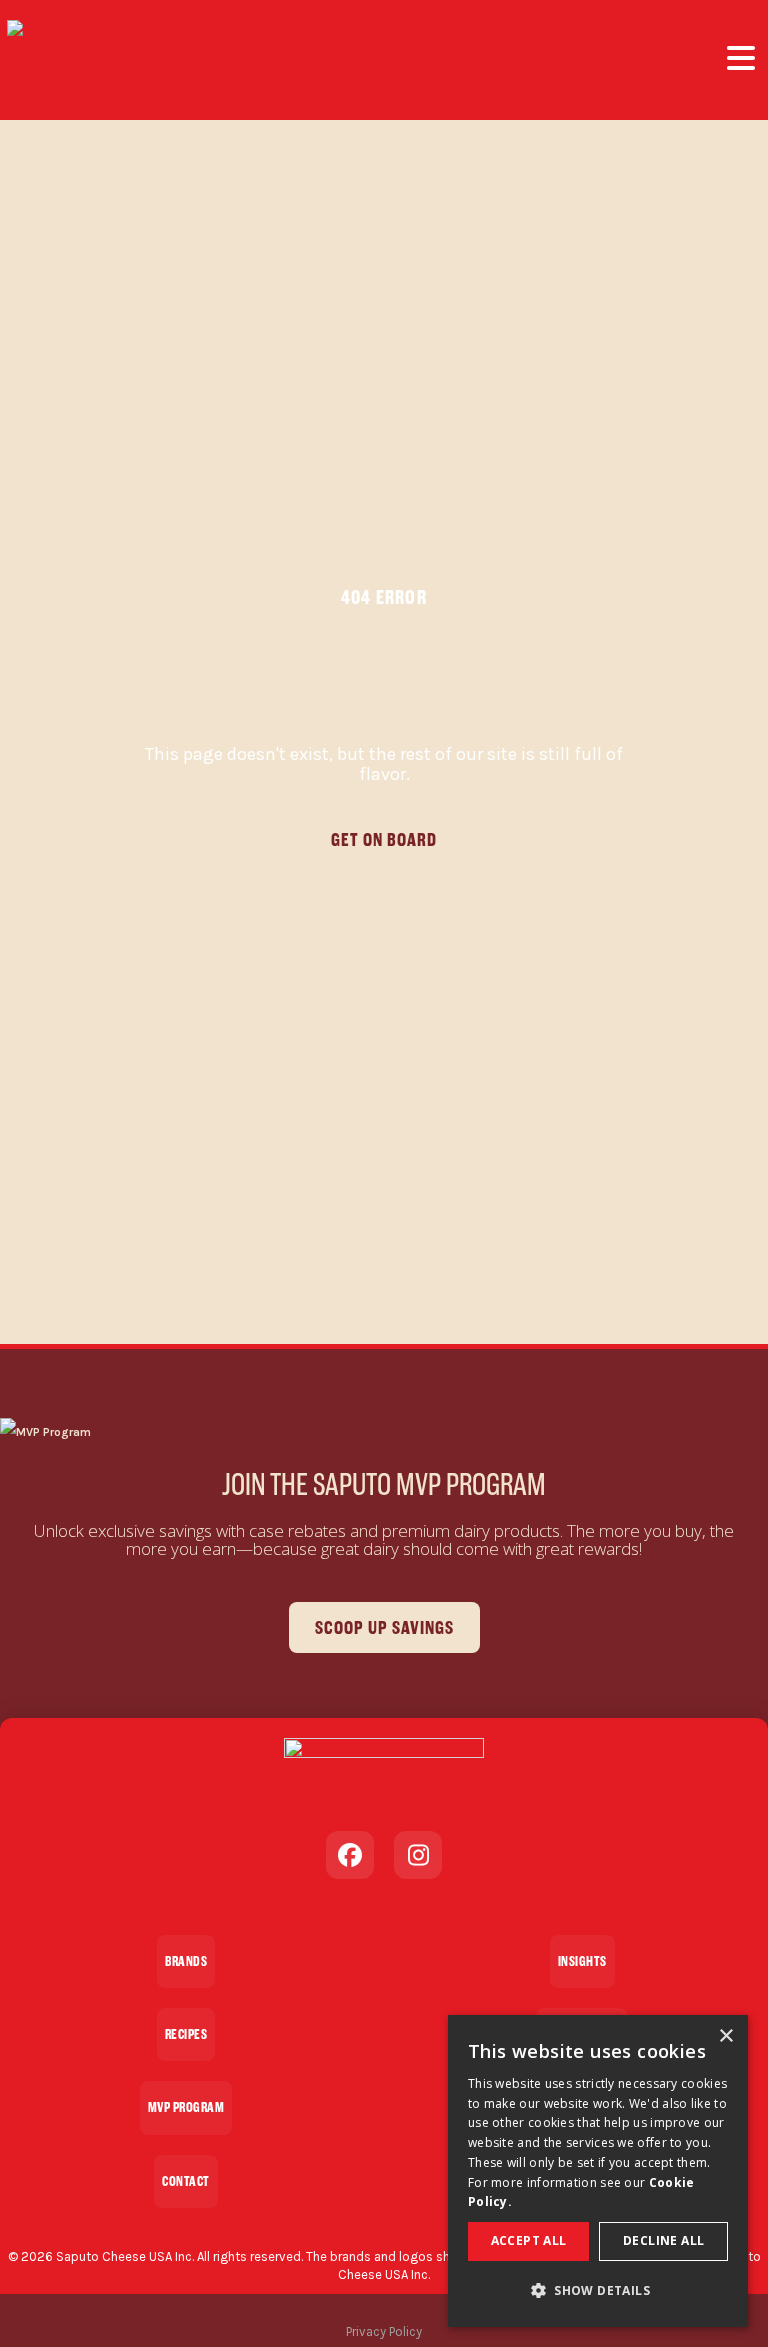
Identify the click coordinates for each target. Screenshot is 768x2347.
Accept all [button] (529, 2240)
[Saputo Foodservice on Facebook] (350, 1855)
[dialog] (598, 2171)
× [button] (725, 2036)
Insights (582, 1961)
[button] (598, 2290)
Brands (186, 1961)
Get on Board (384, 839)
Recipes (186, 2034)
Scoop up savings (384, 1627)
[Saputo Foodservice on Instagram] (418, 1855)
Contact (186, 2181)
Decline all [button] (663, 2240)
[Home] (97, 60)
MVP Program (186, 2107)
